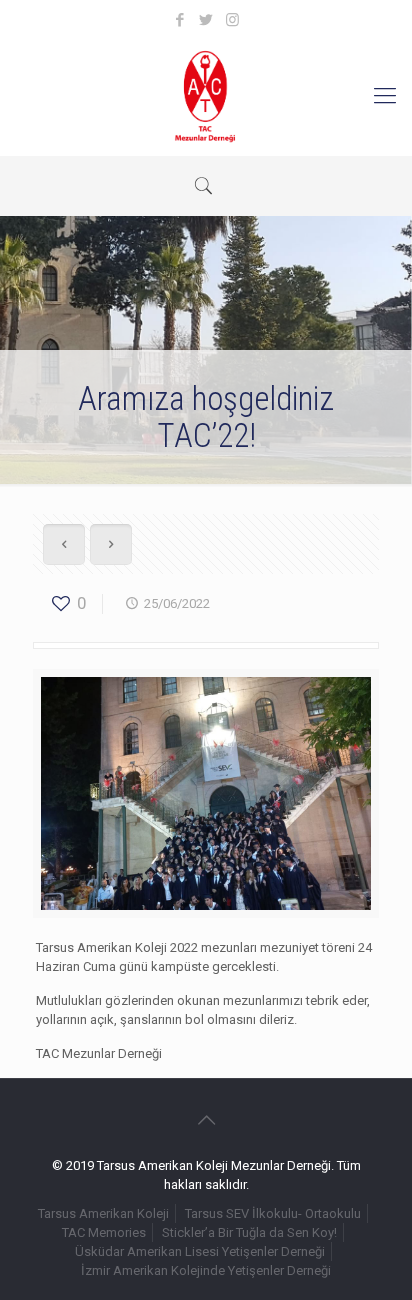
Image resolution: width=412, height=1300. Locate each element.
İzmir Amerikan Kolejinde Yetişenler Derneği (206, 1270)
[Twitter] (206, 20)
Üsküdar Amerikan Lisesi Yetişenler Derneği (200, 1251)
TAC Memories (104, 1232)
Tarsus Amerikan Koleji (103, 1213)
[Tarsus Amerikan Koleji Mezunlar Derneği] (206, 96)
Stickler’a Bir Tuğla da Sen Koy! (249, 1232)
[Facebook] (180, 20)
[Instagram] (232, 20)
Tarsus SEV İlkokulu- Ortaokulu (273, 1213)
